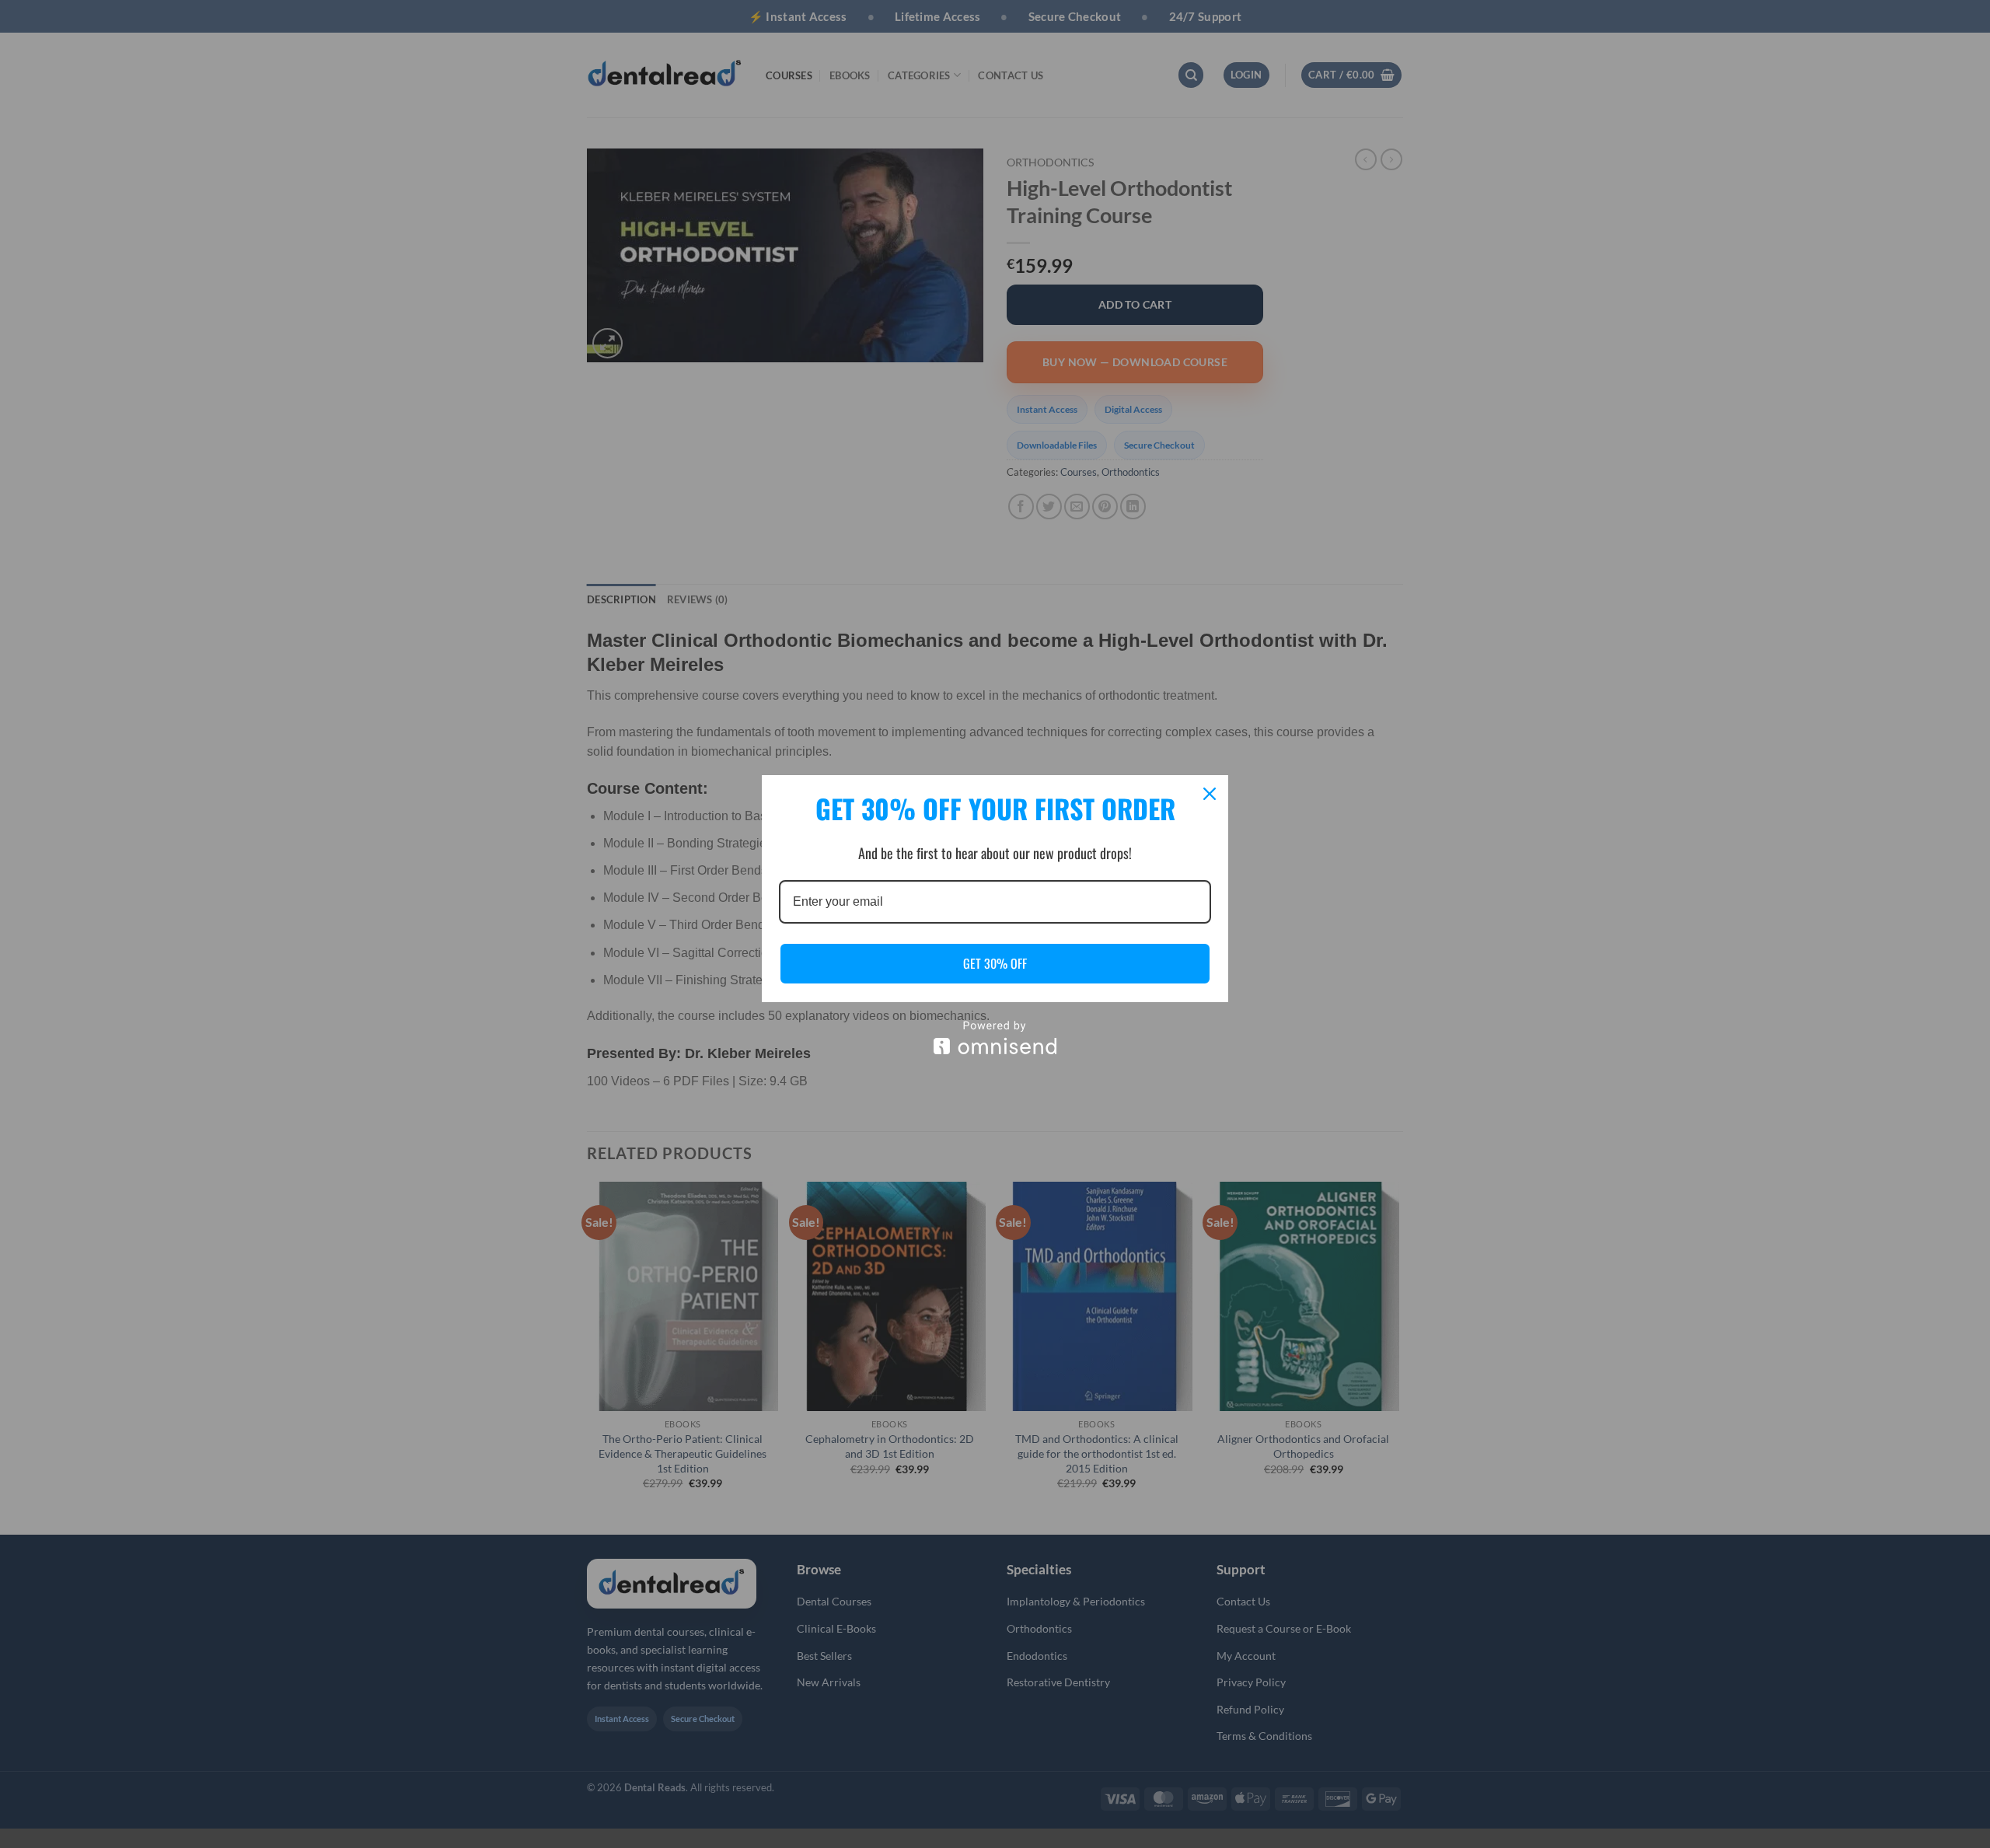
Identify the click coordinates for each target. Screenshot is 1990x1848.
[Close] (1210, 794)
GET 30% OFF (995, 963)
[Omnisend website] (995, 1038)
